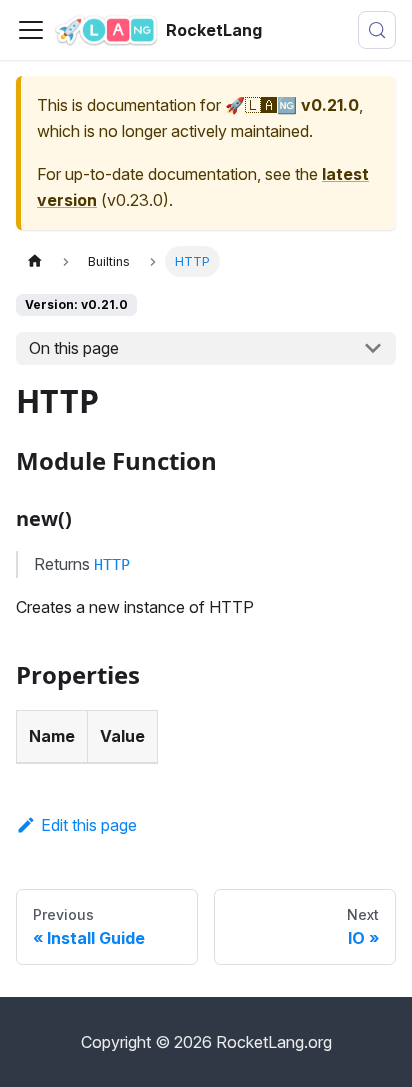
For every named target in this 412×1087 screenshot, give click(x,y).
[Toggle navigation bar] (31, 30)
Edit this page (89, 825)
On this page (74, 348)
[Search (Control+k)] (377, 30)
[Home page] (35, 261)
